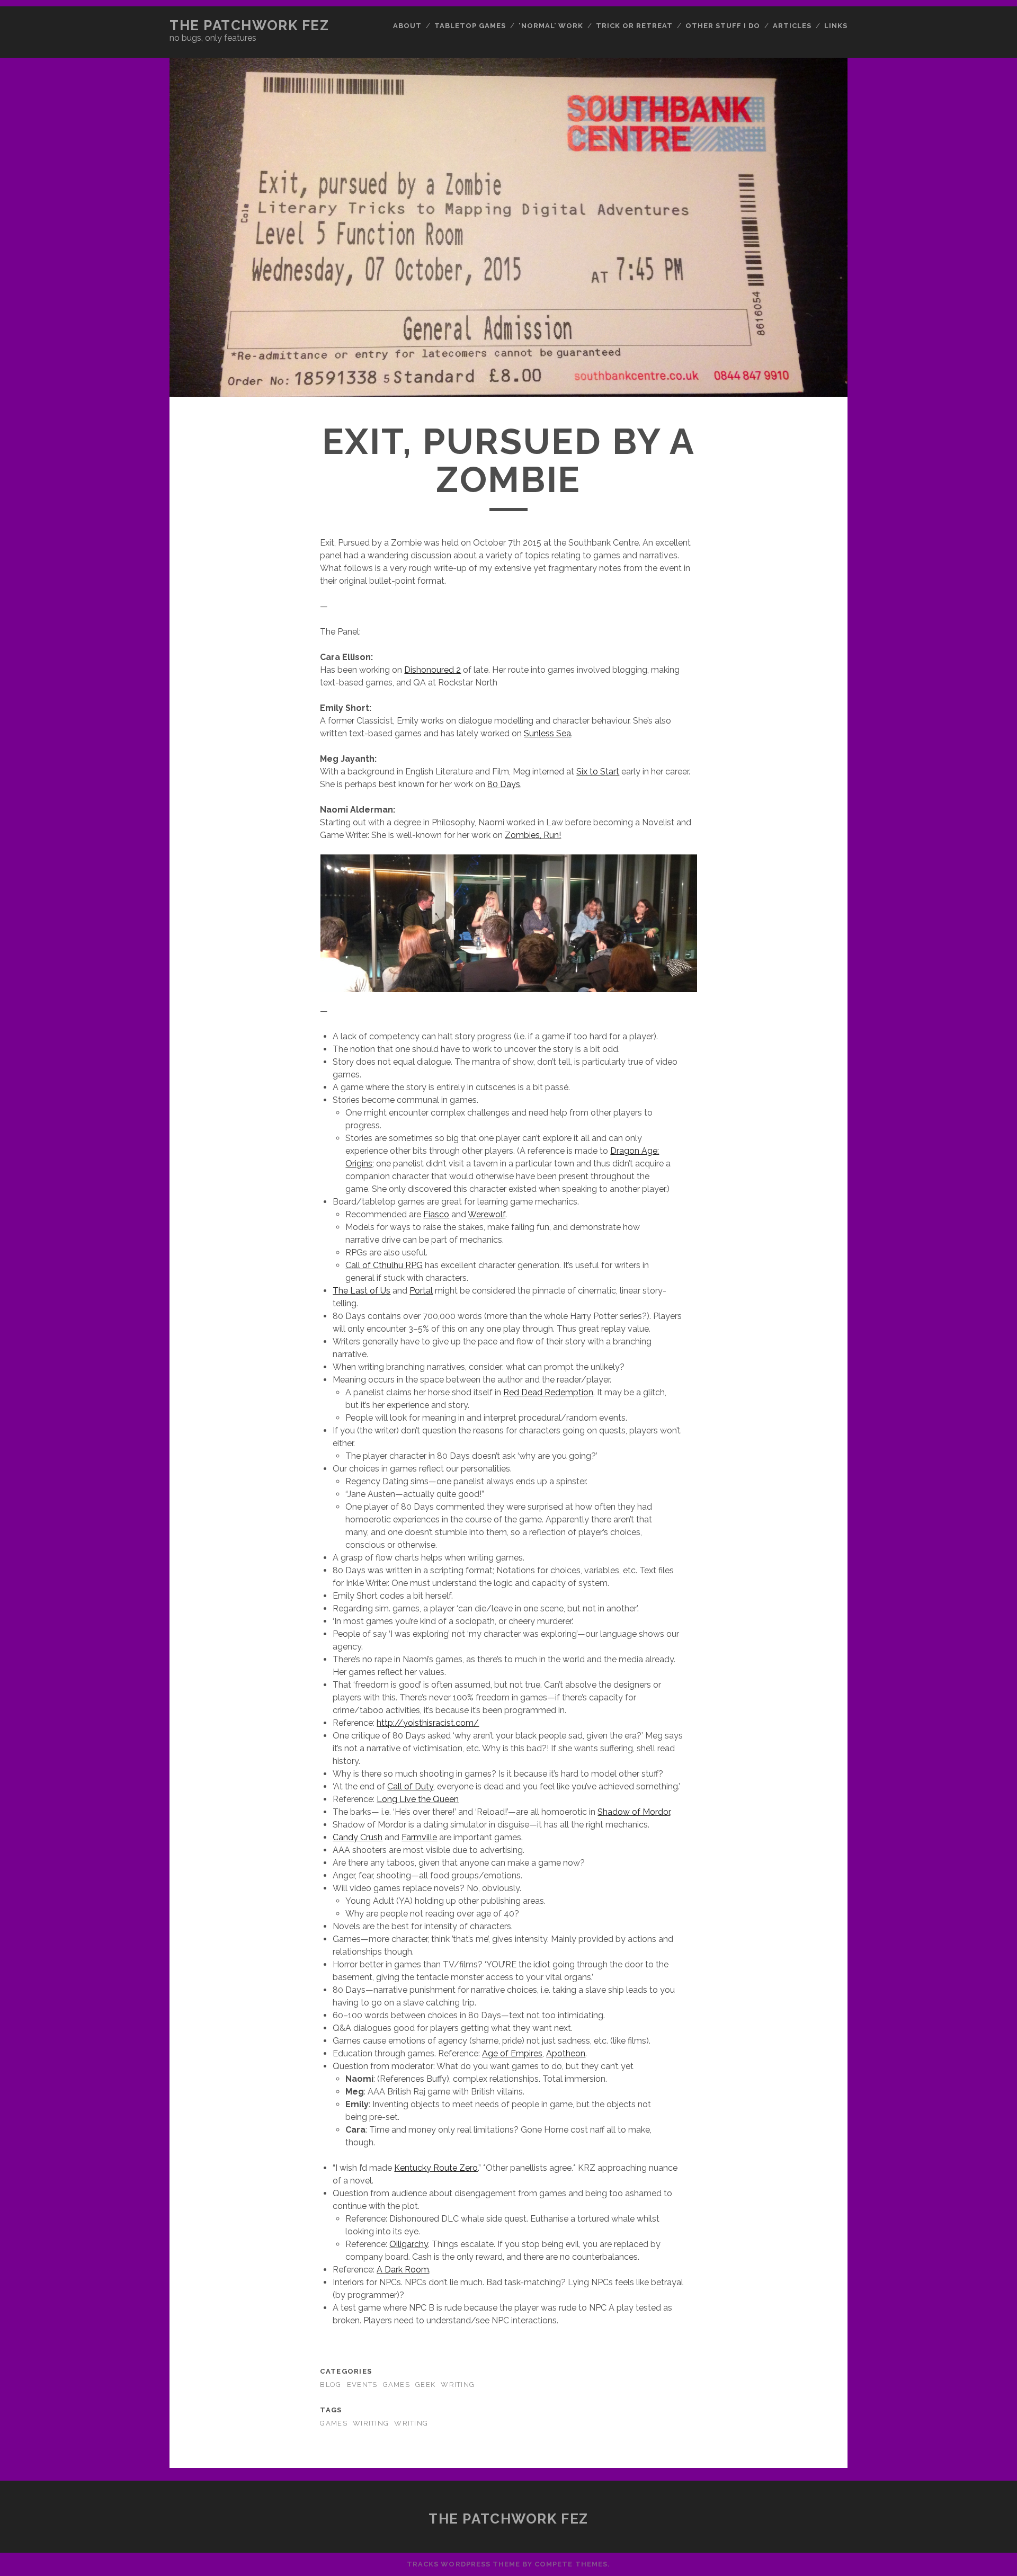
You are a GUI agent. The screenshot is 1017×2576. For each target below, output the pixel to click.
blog (331, 2385)
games (333, 2423)
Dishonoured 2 (432, 670)
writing (411, 2423)
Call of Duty (410, 1786)
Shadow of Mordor (634, 1812)
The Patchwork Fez (249, 25)
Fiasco (436, 1214)
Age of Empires (512, 2053)
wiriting (371, 2423)
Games (396, 2385)
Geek (425, 2385)
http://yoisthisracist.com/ (428, 1723)
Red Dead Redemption (548, 1392)
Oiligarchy (409, 2244)
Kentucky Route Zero (436, 2168)
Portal (421, 1291)
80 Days (504, 784)
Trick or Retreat (635, 26)
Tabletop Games (470, 26)
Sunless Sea (547, 733)
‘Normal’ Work (551, 26)
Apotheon (566, 2053)
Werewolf (487, 1214)
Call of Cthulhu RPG (384, 1265)
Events (362, 2385)
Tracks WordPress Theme (463, 2564)
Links (836, 26)
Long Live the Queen (418, 1799)
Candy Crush (358, 1837)
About (407, 26)
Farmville (419, 1837)
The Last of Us (362, 1291)
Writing (458, 2385)
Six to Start (598, 772)
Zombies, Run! (533, 835)
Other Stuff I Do (723, 26)
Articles (792, 26)
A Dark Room (403, 2270)
